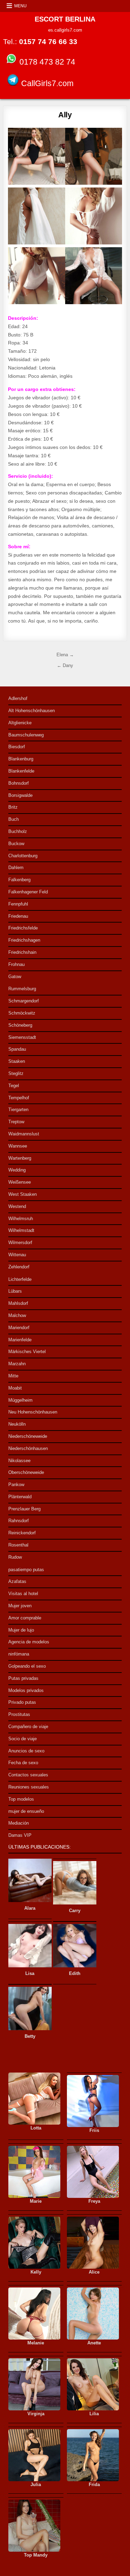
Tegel (14, 1086)
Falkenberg (19, 880)
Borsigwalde (20, 795)
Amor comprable (25, 1618)
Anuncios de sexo (26, 1751)
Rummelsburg (22, 989)
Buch (14, 819)
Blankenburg (21, 759)
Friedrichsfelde (23, 928)
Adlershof (18, 698)
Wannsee (18, 1146)
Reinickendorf (22, 1533)
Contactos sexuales (28, 1775)
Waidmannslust (24, 1134)
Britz (13, 807)
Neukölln (17, 1424)
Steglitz (16, 1073)
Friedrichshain (22, 952)
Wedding (17, 1170)
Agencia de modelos (29, 1642)
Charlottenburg (23, 856)
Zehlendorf (19, 1267)
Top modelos (21, 1799)
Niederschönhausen (28, 1448)
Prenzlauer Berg (24, 1509)
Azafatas (17, 1581)
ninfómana (19, 1654)
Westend (17, 1206)
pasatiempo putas (26, 1570)
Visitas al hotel (23, 1594)
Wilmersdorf (20, 1243)
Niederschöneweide (28, 1436)
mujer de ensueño (26, 1811)
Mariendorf (19, 1328)
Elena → (65, 655)
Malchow (17, 1315)
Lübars (15, 1291)
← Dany (65, 665)
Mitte (13, 1376)
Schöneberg (20, 1025)
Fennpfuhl (18, 904)
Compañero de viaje (28, 1727)
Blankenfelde (21, 771)
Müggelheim (20, 1400)
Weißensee (20, 1182)
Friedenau (18, 916)
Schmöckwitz (22, 1013)
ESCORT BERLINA (65, 19)
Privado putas (22, 1702)
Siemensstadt (22, 1037)
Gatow (15, 977)
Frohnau (16, 964)
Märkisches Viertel (27, 1352)
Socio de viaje (23, 1739)
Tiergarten (18, 1110)
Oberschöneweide (26, 1472)
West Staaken (23, 1194)
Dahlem (16, 868)
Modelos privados (26, 1690)
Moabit (15, 1388)
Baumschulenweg (26, 735)
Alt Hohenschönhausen (32, 711)
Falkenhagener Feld (28, 892)
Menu (20, 6)
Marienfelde (20, 1340)
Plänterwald (20, 1497)
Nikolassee (19, 1461)
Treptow (16, 1122)
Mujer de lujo (21, 1630)
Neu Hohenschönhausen (33, 1412)
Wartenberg (20, 1158)
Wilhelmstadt (21, 1230)
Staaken (17, 1061)
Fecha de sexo (23, 1763)
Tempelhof (19, 1098)
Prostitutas (19, 1714)
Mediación (19, 1823)
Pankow (16, 1485)
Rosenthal (18, 1545)
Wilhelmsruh (21, 1219)
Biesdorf (17, 747)
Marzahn (17, 1364)
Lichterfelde (20, 1279)
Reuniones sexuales (29, 1787)
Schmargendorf (24, 1001)
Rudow (15, 1557)
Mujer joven (20, 1606)
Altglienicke (20, 723)
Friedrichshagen (24, 940)
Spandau (17, 1049)
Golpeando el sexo (27, 1666)
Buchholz (18, 831)
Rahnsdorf (19, 1521)
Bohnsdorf (19, 783)
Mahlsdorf (18, 1303)
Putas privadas (23, 1678)
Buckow (16, 844)
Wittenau (17, 1255)
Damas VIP (20, 1835)
